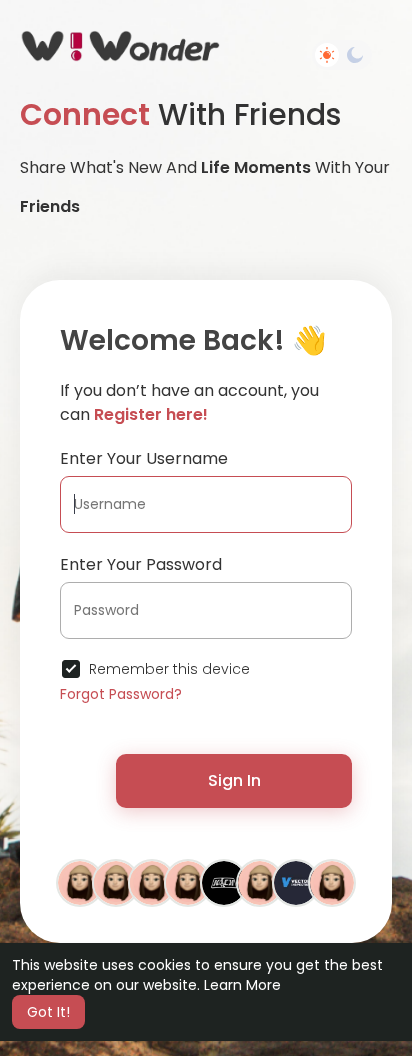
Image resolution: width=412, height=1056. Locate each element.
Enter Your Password (141, 564)
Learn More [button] (242, 985)
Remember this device (169, 669)
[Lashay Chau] (80, 882)
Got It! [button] (48, 1012)
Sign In (234, 780)
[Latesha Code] (332, 882)
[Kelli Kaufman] (188, 882)
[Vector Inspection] (296, 882)
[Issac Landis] (116, 882)
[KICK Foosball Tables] (224, 882)
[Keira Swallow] (152, 882)
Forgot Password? (121, 694)
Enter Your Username (144, 458)
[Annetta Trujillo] (260, 882)
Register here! (151, 414)
